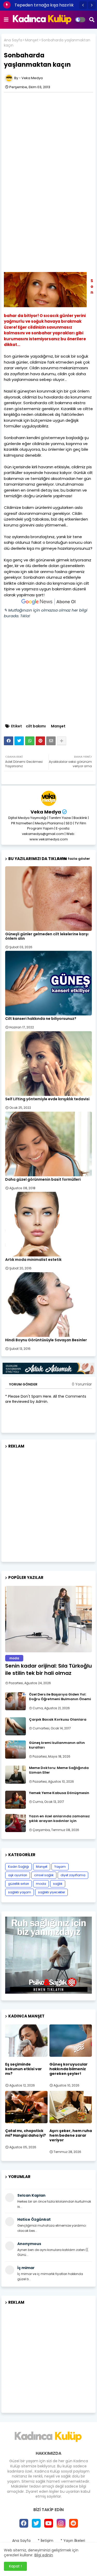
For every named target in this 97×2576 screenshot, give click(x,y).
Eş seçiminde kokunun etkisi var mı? (24, 2069)
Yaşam (60, 1867)
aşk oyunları (18, 1875)
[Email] (51, 741)
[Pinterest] (40, 741)
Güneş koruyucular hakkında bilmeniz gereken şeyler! (69, 2069)
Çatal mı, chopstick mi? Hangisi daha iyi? (25, 2133)
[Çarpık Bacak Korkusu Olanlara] (16, 1726)
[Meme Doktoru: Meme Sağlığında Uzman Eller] (16, 1775)
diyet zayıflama (73, 1875)
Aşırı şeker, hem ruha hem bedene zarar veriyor (71, 2136)
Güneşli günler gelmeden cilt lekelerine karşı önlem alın (47, 936)
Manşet (32, 40)
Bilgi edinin (44, 2555)
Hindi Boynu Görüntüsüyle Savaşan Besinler (46, 1340)
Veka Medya (46, 812)
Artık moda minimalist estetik (33, 1260)
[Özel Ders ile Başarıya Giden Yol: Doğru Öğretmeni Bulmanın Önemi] (16, 1701)
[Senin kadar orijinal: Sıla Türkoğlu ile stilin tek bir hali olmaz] (48, 1619)
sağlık (58, 1884)
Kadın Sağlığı (18, 1867)
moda (41, 1884)
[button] (83, 5)
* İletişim (46, 2541)
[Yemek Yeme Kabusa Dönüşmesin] (16, 1800)
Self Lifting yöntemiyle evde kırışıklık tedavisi (47, 1099)
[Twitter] (19, 741)
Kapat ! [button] (15, 2566)
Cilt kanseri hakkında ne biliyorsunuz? (41, 1019)
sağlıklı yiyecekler (51, 1892)
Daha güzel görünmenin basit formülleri (43, 1180)
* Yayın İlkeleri (73, 2541)
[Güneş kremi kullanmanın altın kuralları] (16, 1750)
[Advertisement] (48, 131)
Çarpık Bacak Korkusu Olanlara (58, 1720)
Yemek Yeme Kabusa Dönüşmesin (59, 1793)
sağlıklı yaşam (20, 1892)
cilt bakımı (36, 726)
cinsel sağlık (44, 1875)
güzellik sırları (18, 1884)
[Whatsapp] (30, 741)
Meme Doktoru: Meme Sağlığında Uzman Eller (59, 1770)
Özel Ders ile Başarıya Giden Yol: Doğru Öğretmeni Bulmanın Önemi (60, 1697)
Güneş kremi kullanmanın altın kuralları (57, 1745)
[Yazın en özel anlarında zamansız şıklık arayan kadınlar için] (16, 1823)
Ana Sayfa (13, 40)
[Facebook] (9, 741)
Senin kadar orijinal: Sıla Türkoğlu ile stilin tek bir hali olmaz (48, 1669)
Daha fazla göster (73, 859)
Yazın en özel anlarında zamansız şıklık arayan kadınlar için (59, 1819)
